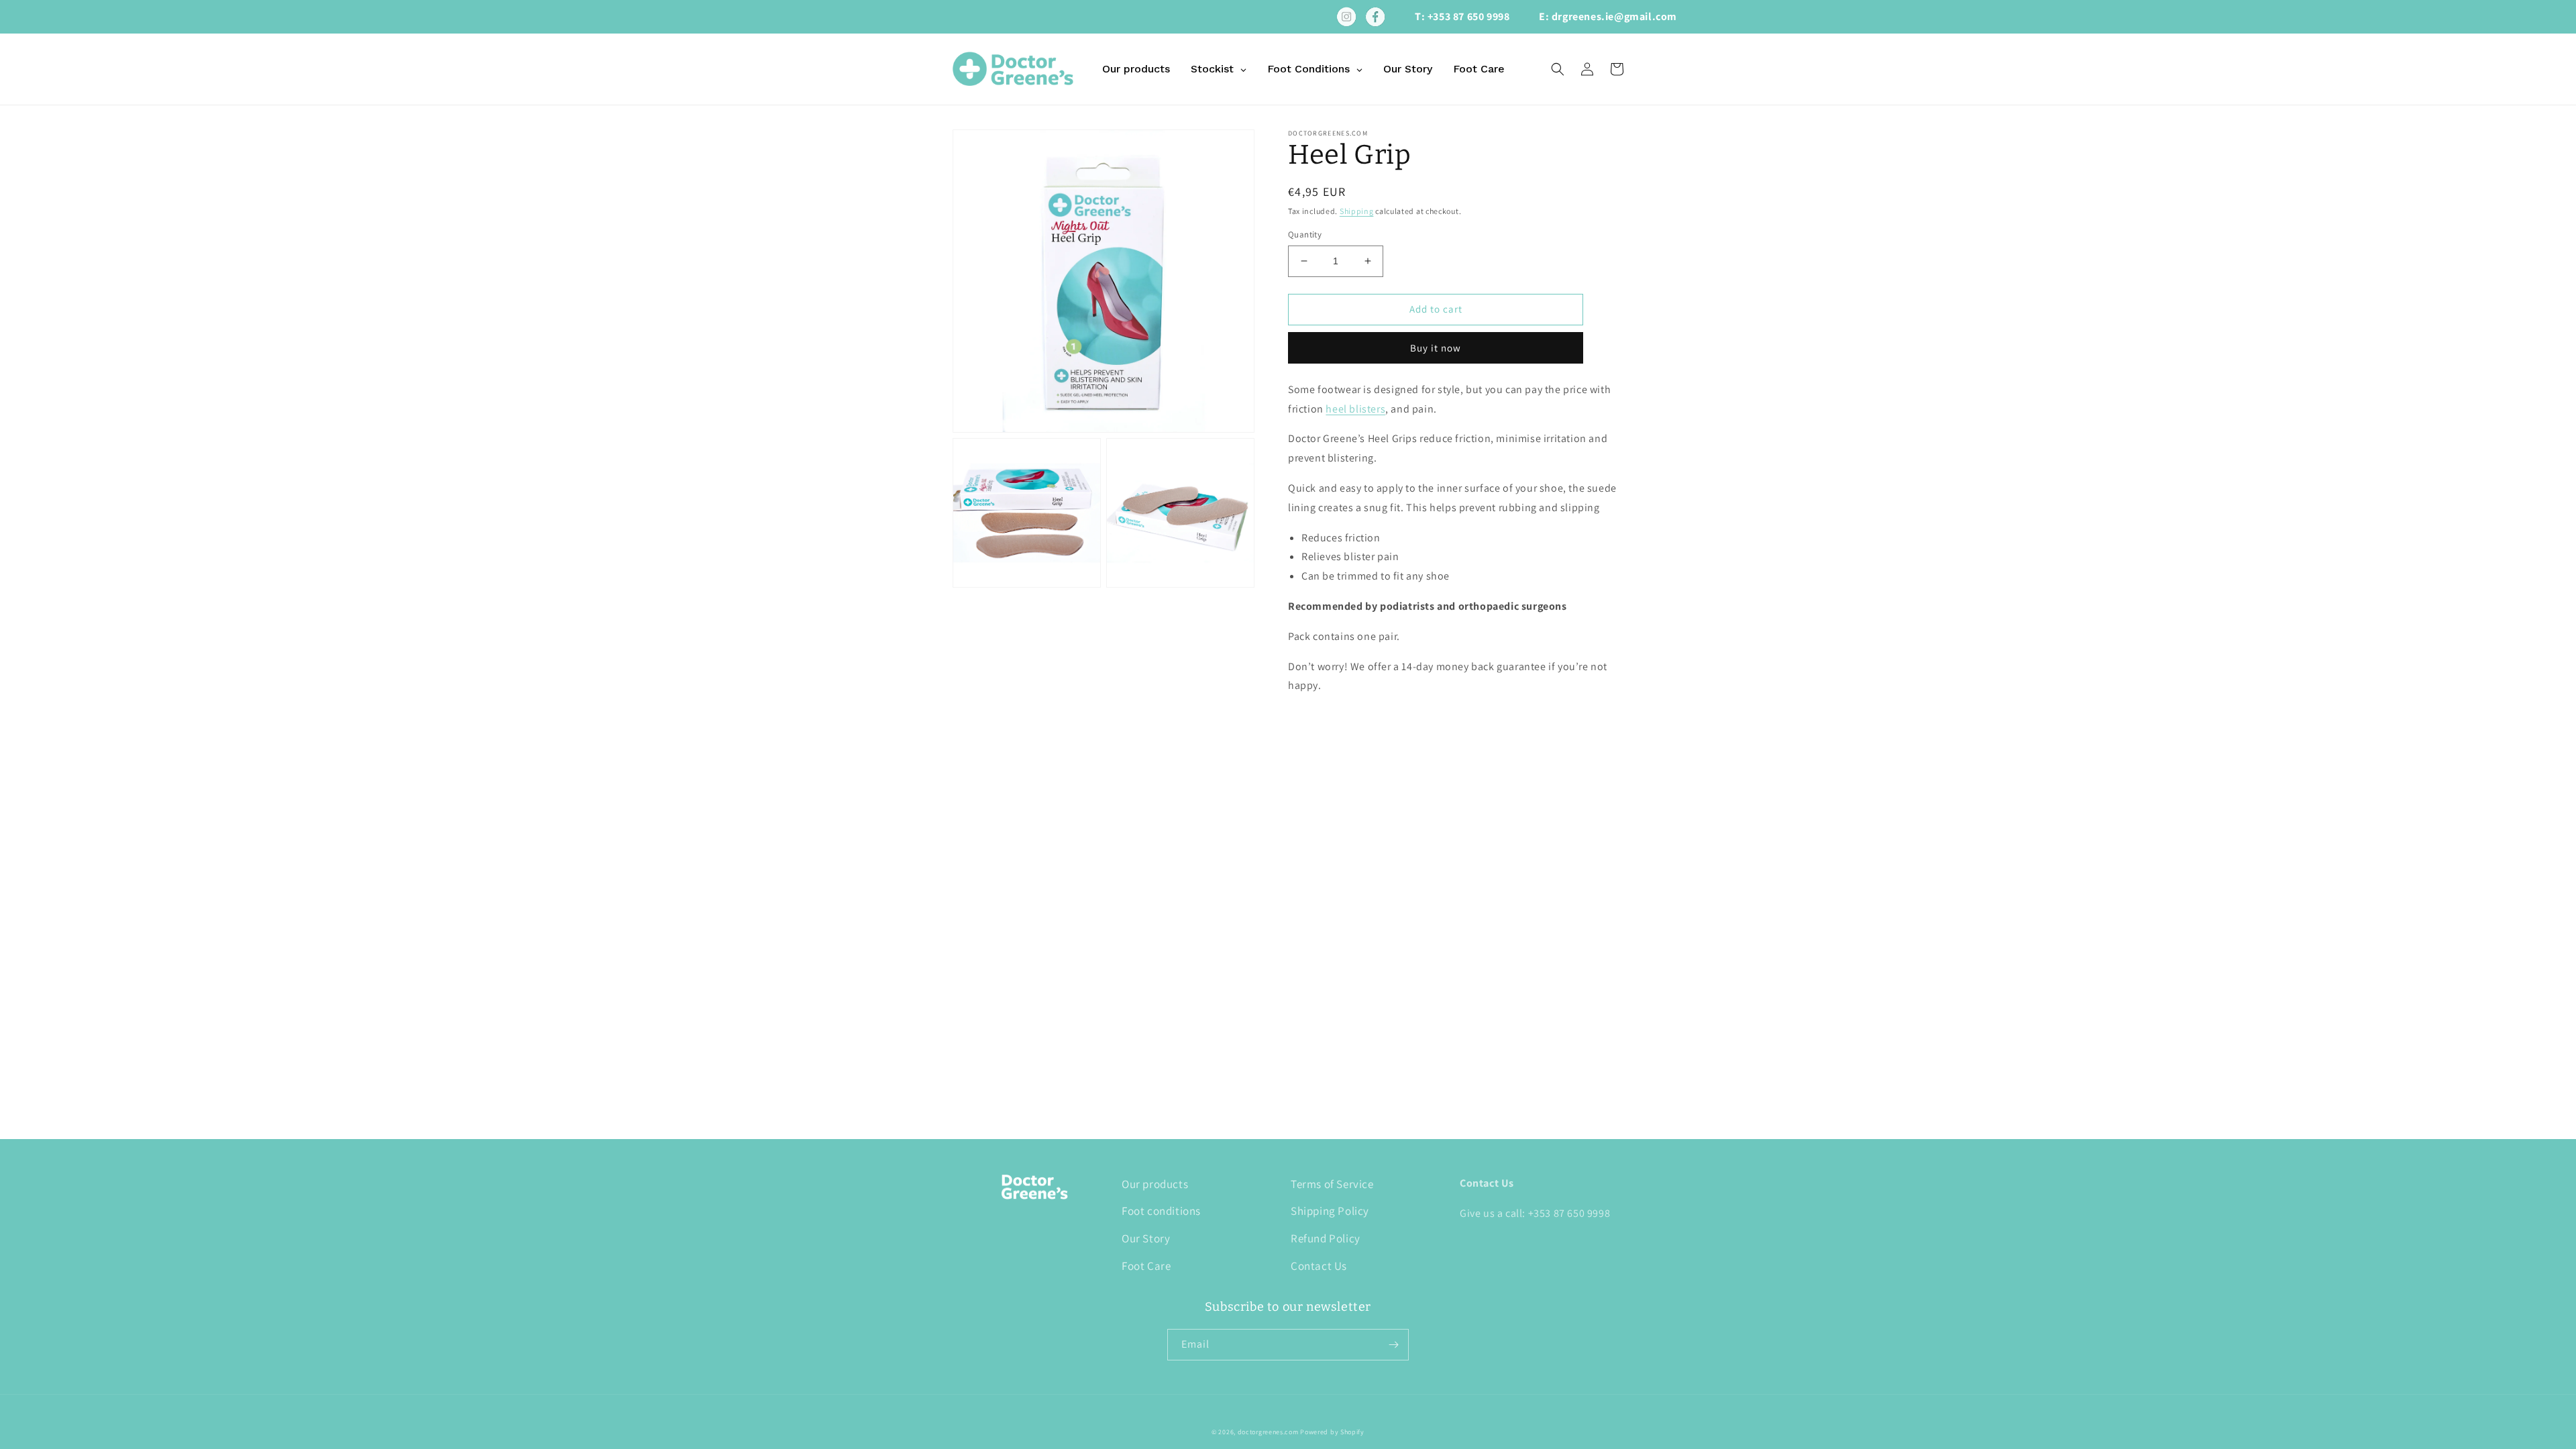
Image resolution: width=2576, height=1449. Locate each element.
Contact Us (1319, 1266)
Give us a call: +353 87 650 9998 (1535, 1213)
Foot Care (1146, 1266)
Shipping (1357, 211)
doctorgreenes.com (1268, 1432)
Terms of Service (1332, 1184)
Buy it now (1436, 348)
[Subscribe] (1393, 1345)
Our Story (1146, 1238)
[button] (1558, 69)
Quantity (1305, 234)
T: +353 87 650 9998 (1462, 16)
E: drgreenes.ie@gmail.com (1608, 16)
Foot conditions (1161, 1211)
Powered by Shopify (1332, 1432)
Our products (1155, 1184)
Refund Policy (1326, 1238)
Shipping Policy (1330, 1211)
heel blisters (1355, 409)
